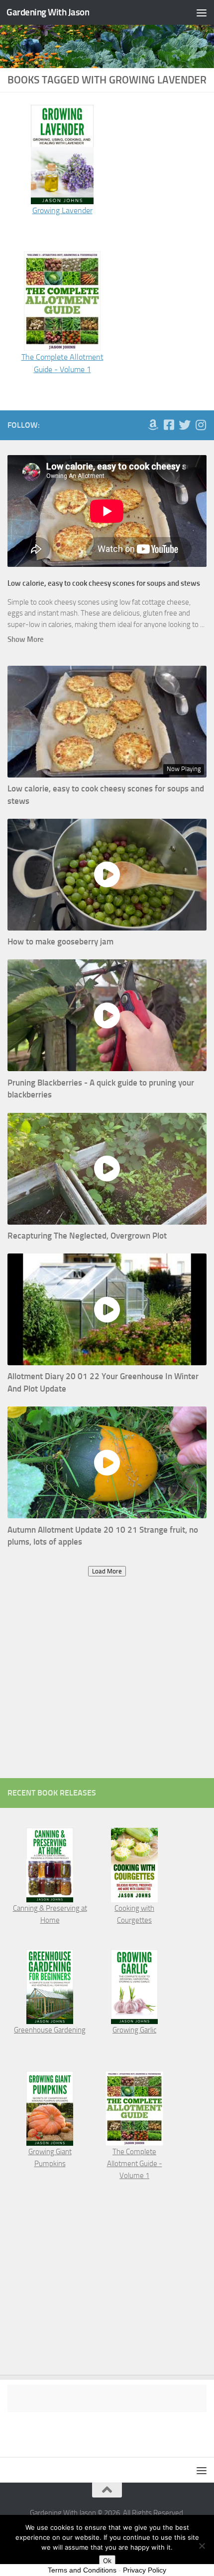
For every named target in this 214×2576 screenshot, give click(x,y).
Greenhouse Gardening (50, 2030)
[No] (202, 2546)
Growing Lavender (62, 210)
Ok (107, 2561)
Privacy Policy (145, 2570)
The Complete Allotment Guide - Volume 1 (135, 2164)
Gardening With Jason (48, 12)
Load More (107, 1571)
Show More (26, 639)
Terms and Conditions (82, 2570)
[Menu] (202, 12)
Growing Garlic (134, 2030)
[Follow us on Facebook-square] (169, 425)
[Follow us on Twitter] (185, 425)
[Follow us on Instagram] (201, 425)
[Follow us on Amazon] (153, 425)
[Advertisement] (107, 1687)
